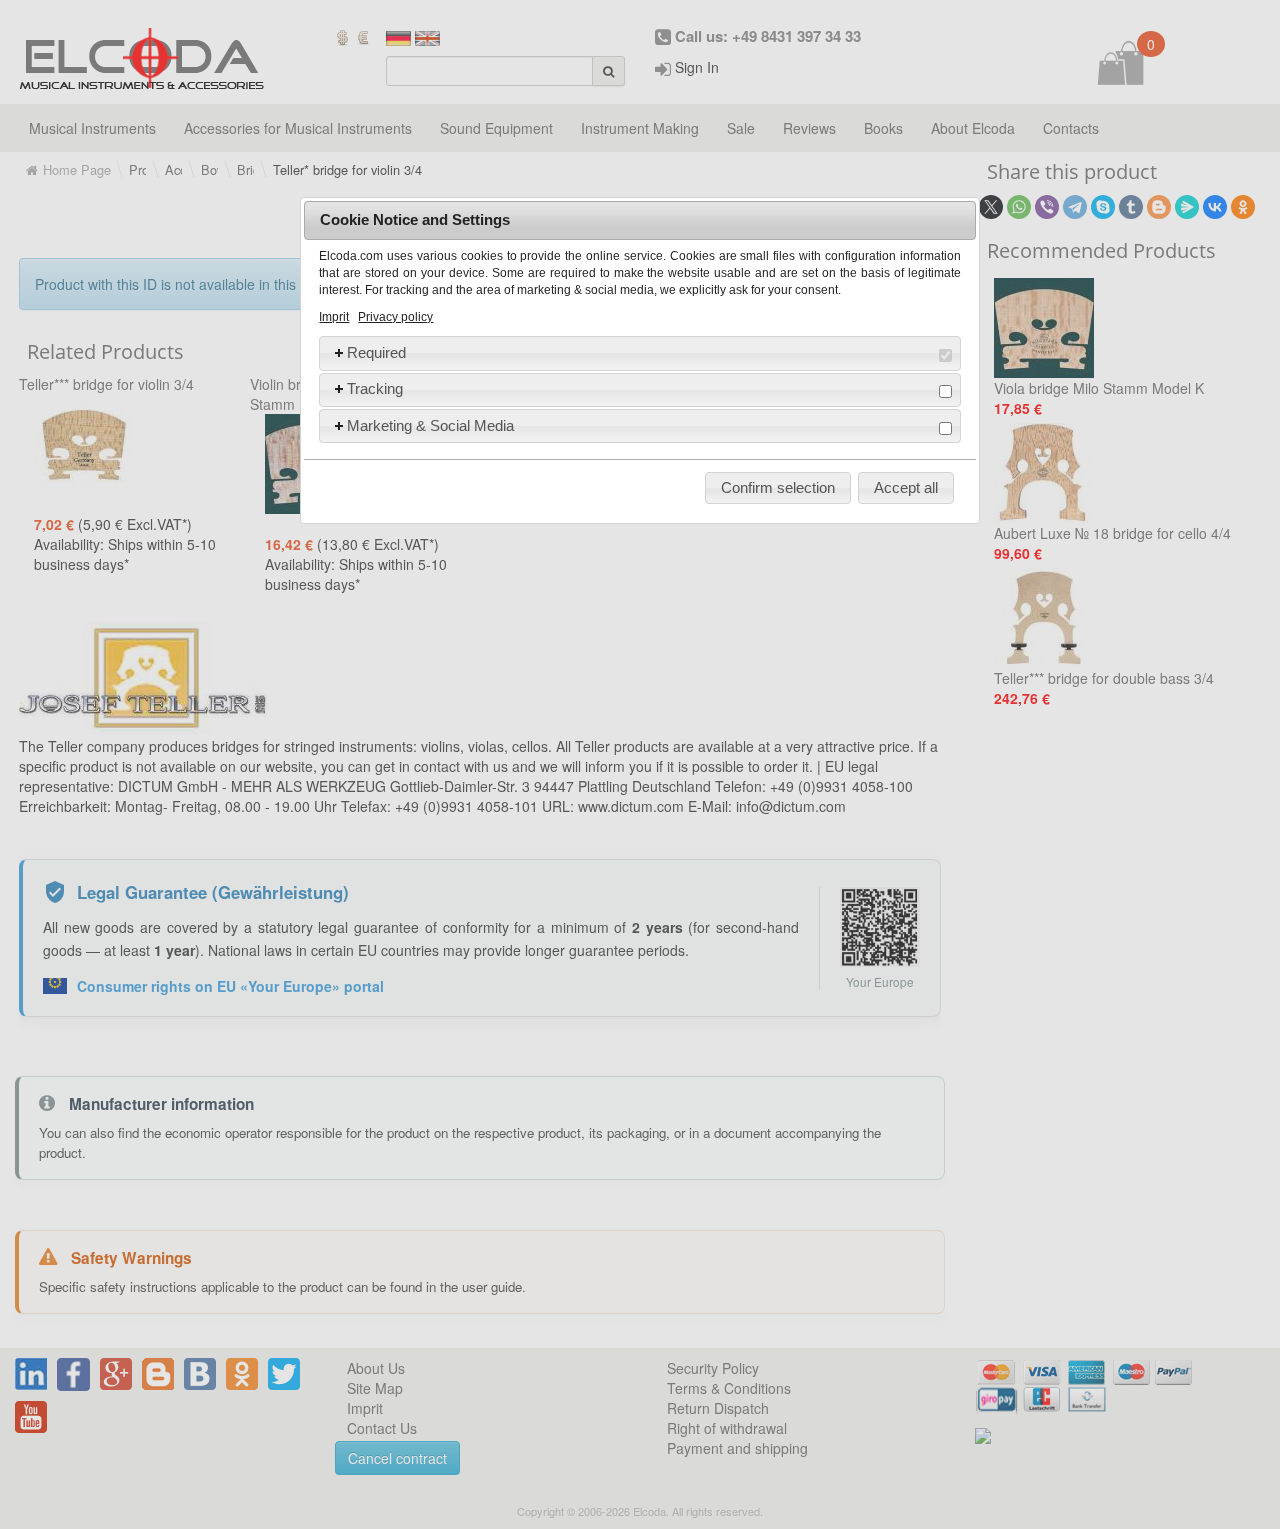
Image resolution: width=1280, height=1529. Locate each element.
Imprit (334, 317)
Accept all (906, 487)
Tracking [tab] (375, 388)
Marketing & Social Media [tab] (430, 425)
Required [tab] (376, 352)
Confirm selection (778, 487)
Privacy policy (395, 317)
